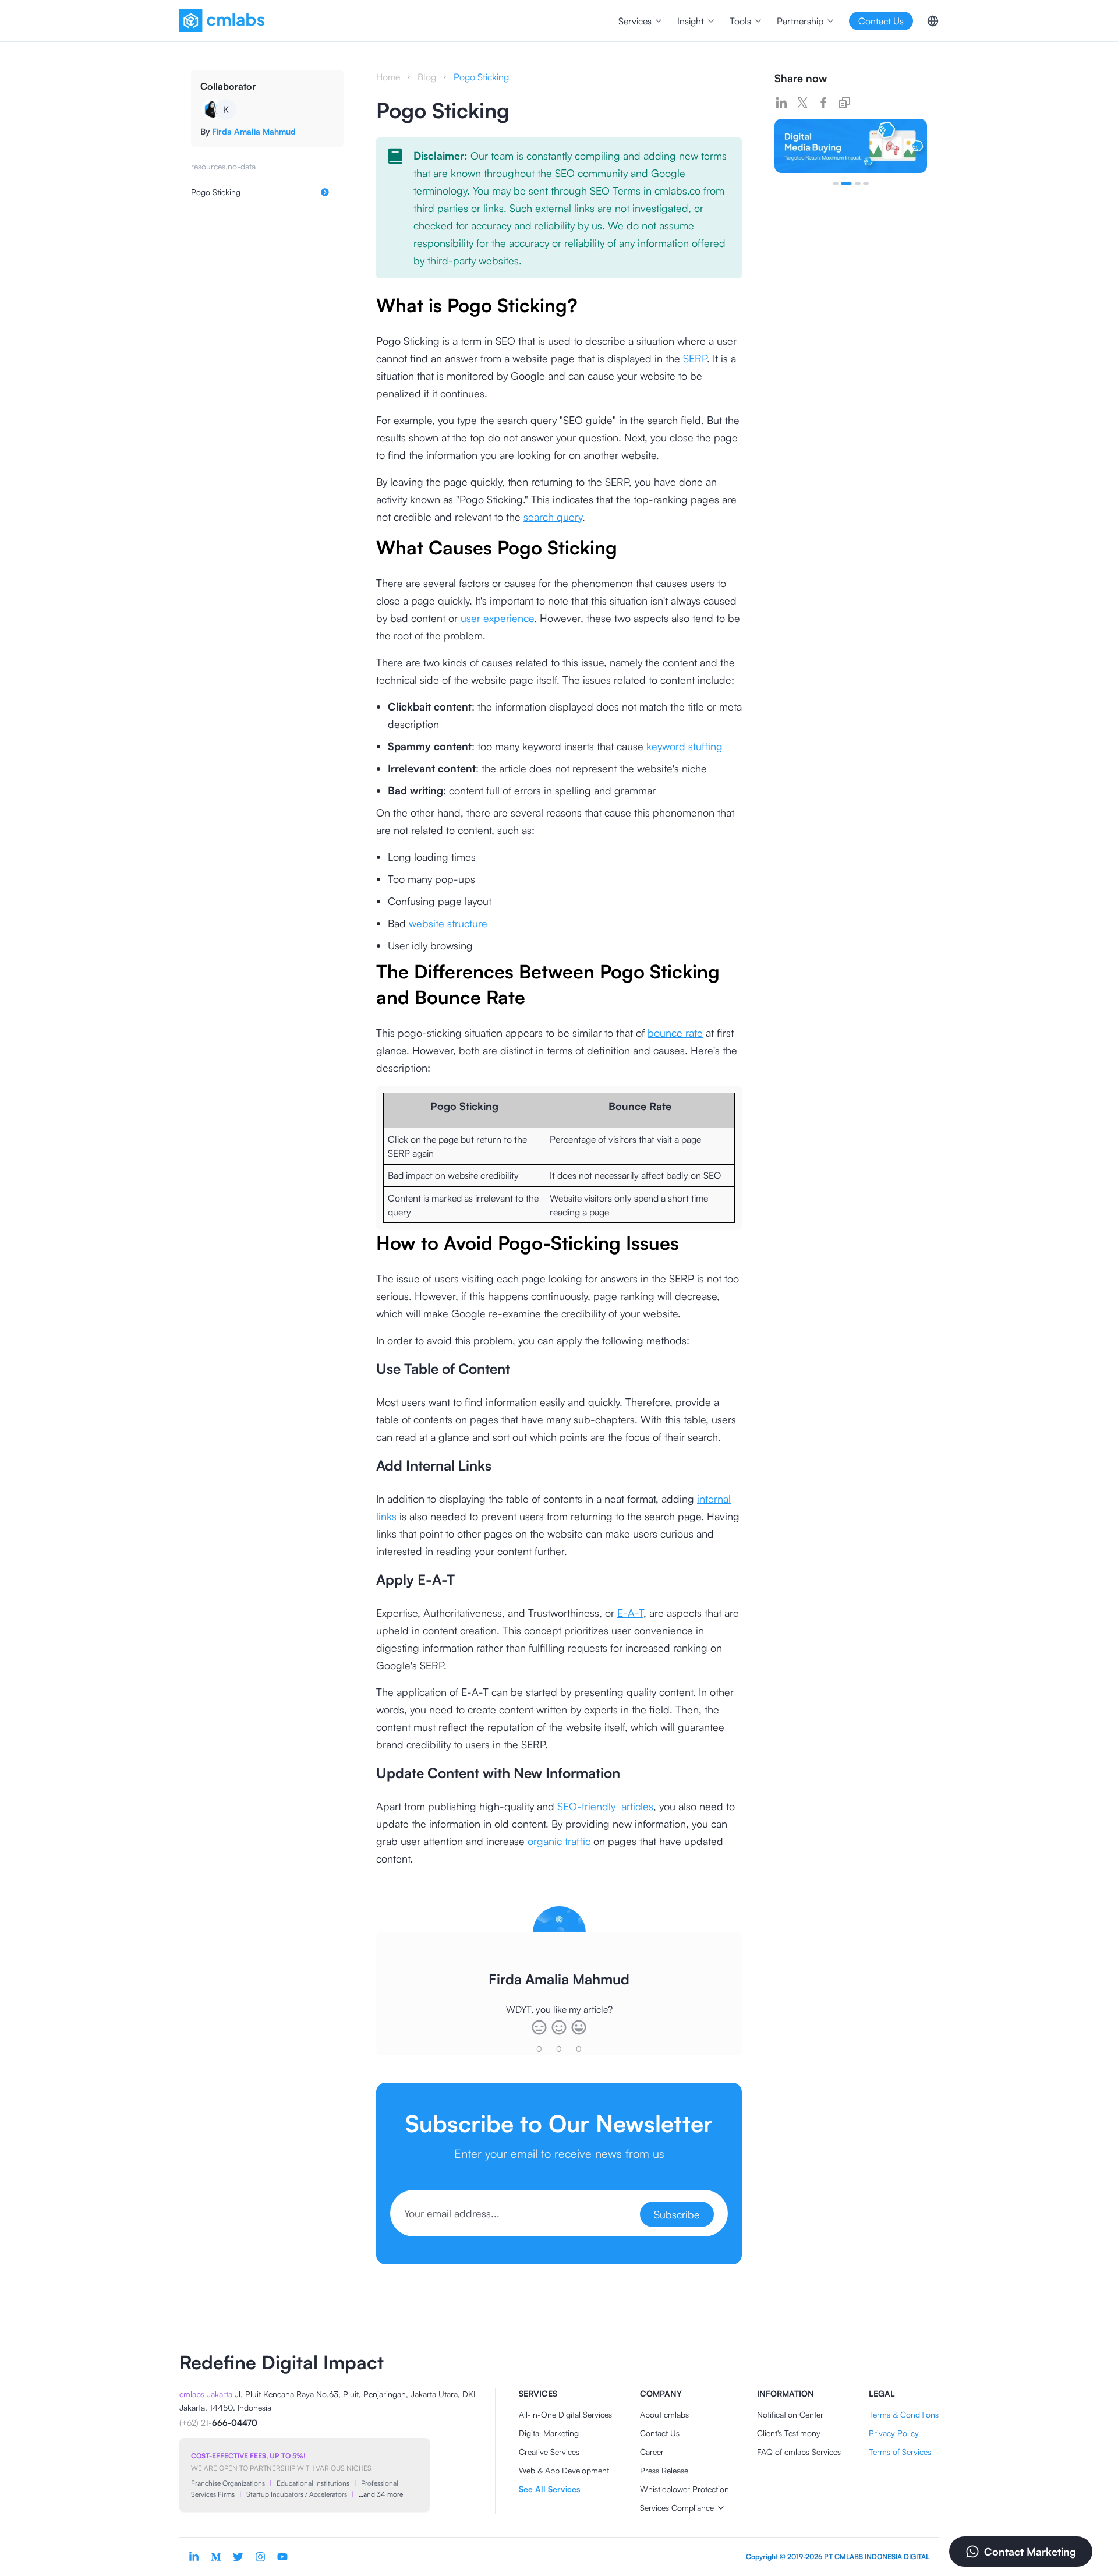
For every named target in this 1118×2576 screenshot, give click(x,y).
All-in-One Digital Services (565, 2414)
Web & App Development (564, 2470)
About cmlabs (664, 2414)
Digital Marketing (549, 2433)
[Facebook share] (823, 103)
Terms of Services (900, 2452)
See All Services (549, 2489)
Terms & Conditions (904, 2414)
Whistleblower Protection (684, 2489)
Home (388, 77)
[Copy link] (844, 103)
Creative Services (549, 2452)
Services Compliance (677, 2508)
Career (652, 2452)
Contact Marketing (1030, 2552)
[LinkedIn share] (781, 103)
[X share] (802, 103)
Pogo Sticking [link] (481, 77)
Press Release (664, 2470)
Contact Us (660, 2433)
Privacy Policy (894, 2433)
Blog (427, 77)
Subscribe (677, 2214)
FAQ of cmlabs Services (799, 2452)
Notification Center (790, 2414)
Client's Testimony (789, 2433)
